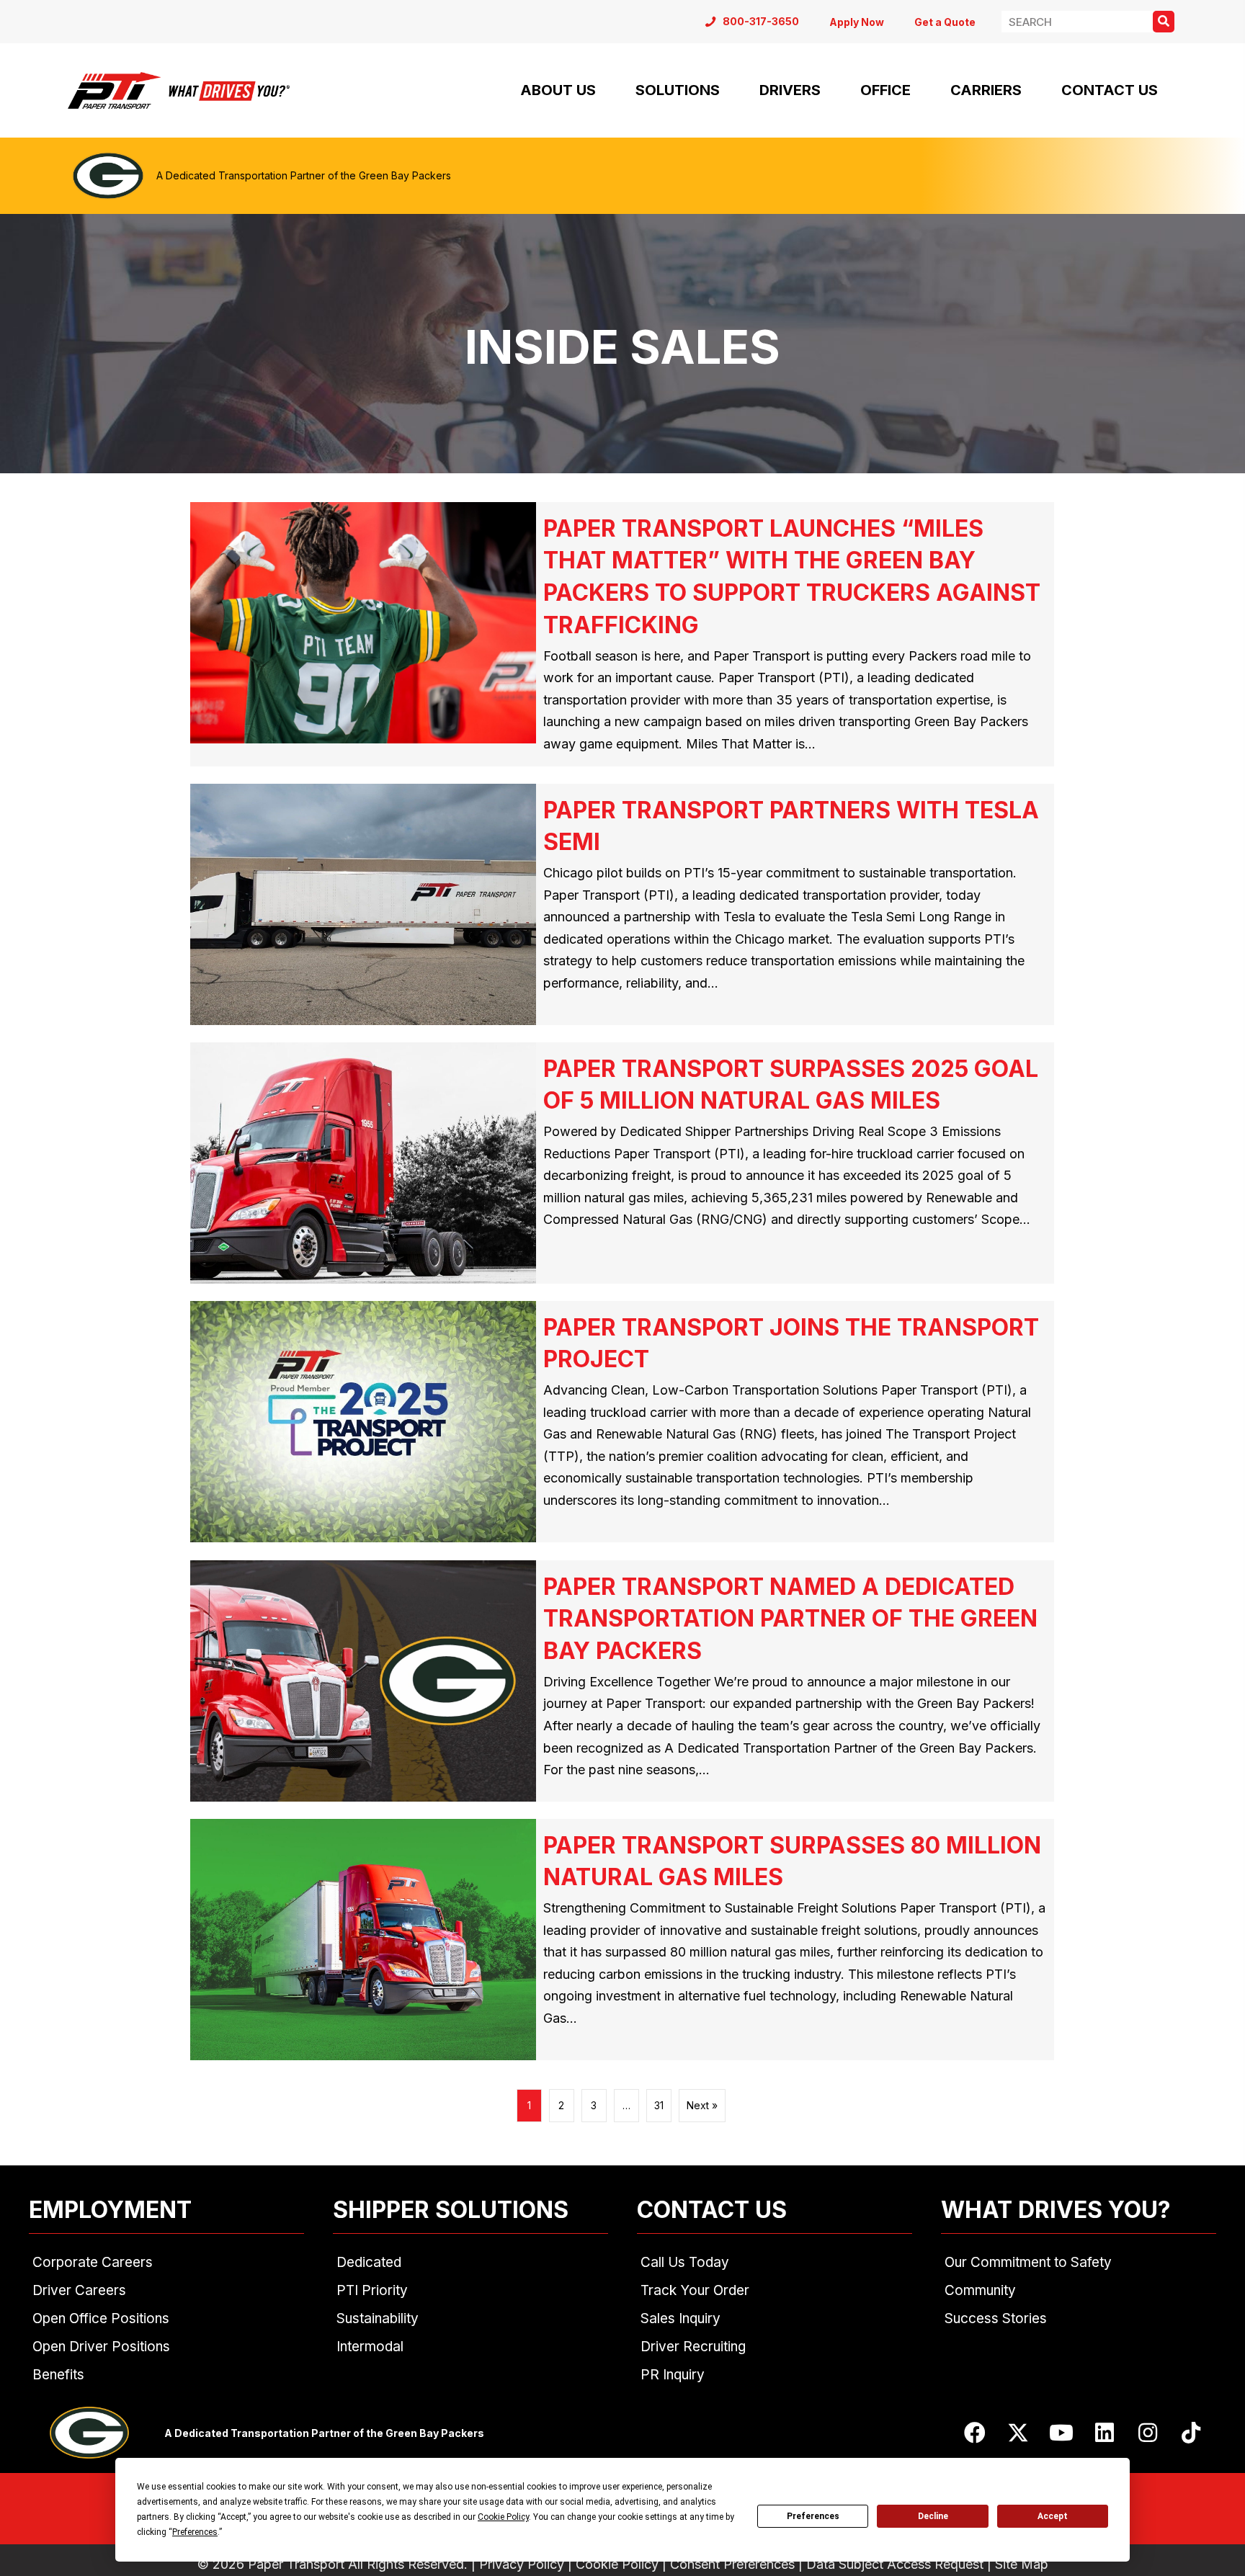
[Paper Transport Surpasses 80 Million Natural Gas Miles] (622, 1940)
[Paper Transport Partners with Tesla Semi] (622, 905)
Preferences (813, 2516)
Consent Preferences (732, 2564)
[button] (975, 2433)
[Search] (1164, 22)
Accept (1053, 2516)
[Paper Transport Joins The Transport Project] (622, 1422)
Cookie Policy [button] (503, 2517)
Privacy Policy (522, 2564)
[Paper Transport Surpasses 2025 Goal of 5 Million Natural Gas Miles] (622, 1163)
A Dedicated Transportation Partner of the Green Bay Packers (304, 175)
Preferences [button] (195, 2532)
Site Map (1022, 2564)
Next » (702, 2105)
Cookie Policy (617, 2564)
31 (659, 2105)
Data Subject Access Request (895, 2564)
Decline (933, 2516)
